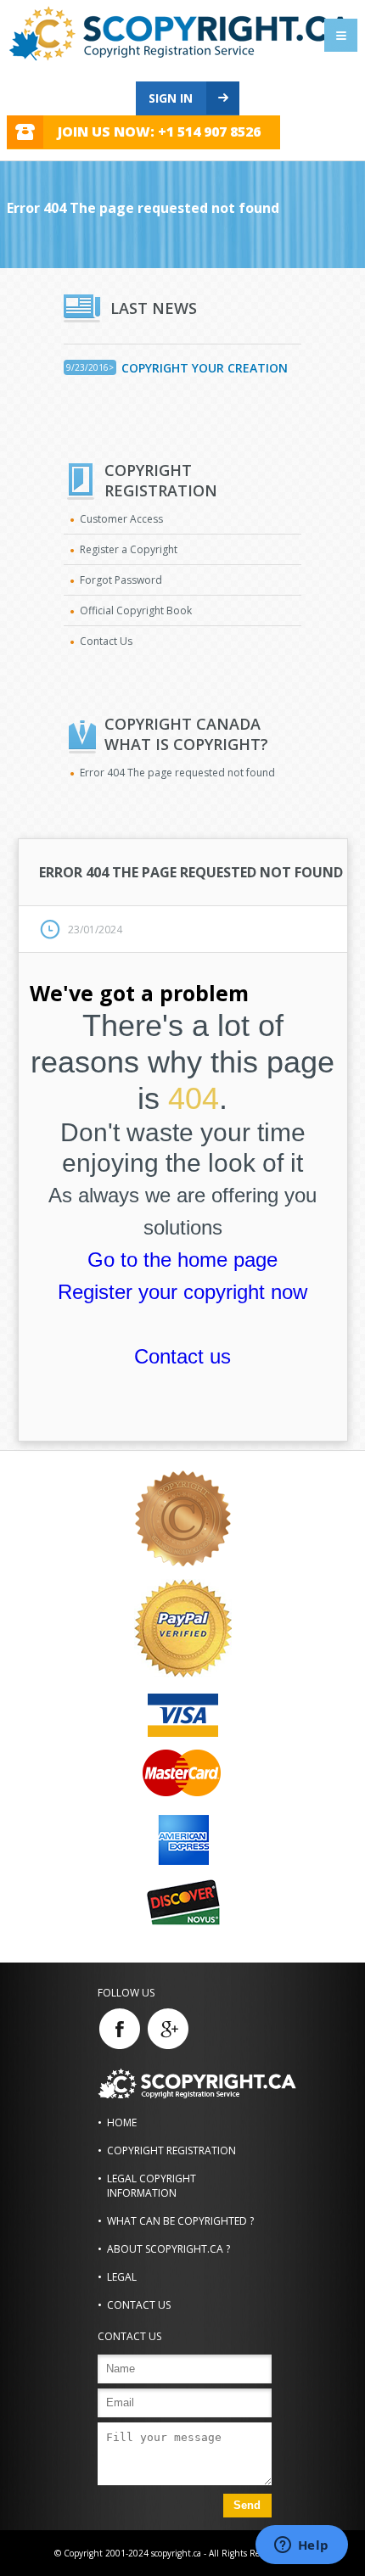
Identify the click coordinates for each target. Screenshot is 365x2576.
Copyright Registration (171, 2150)
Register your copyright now (182, 1292)
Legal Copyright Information (152, 2186)
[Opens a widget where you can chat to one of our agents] (301, 2546)
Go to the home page (182, 1260)
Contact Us (106, 641)
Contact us (182, 1356)
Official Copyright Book (136, 610)
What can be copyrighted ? (180, 2221)
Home (122, 2122)
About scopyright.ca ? (168, 2249)
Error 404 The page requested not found (177, 773)
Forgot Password (121, 580)
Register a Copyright (129, 549)
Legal (122, 2277)
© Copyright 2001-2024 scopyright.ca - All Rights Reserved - (172, 2553)
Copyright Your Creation (205, 368)
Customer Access (121, 519)
